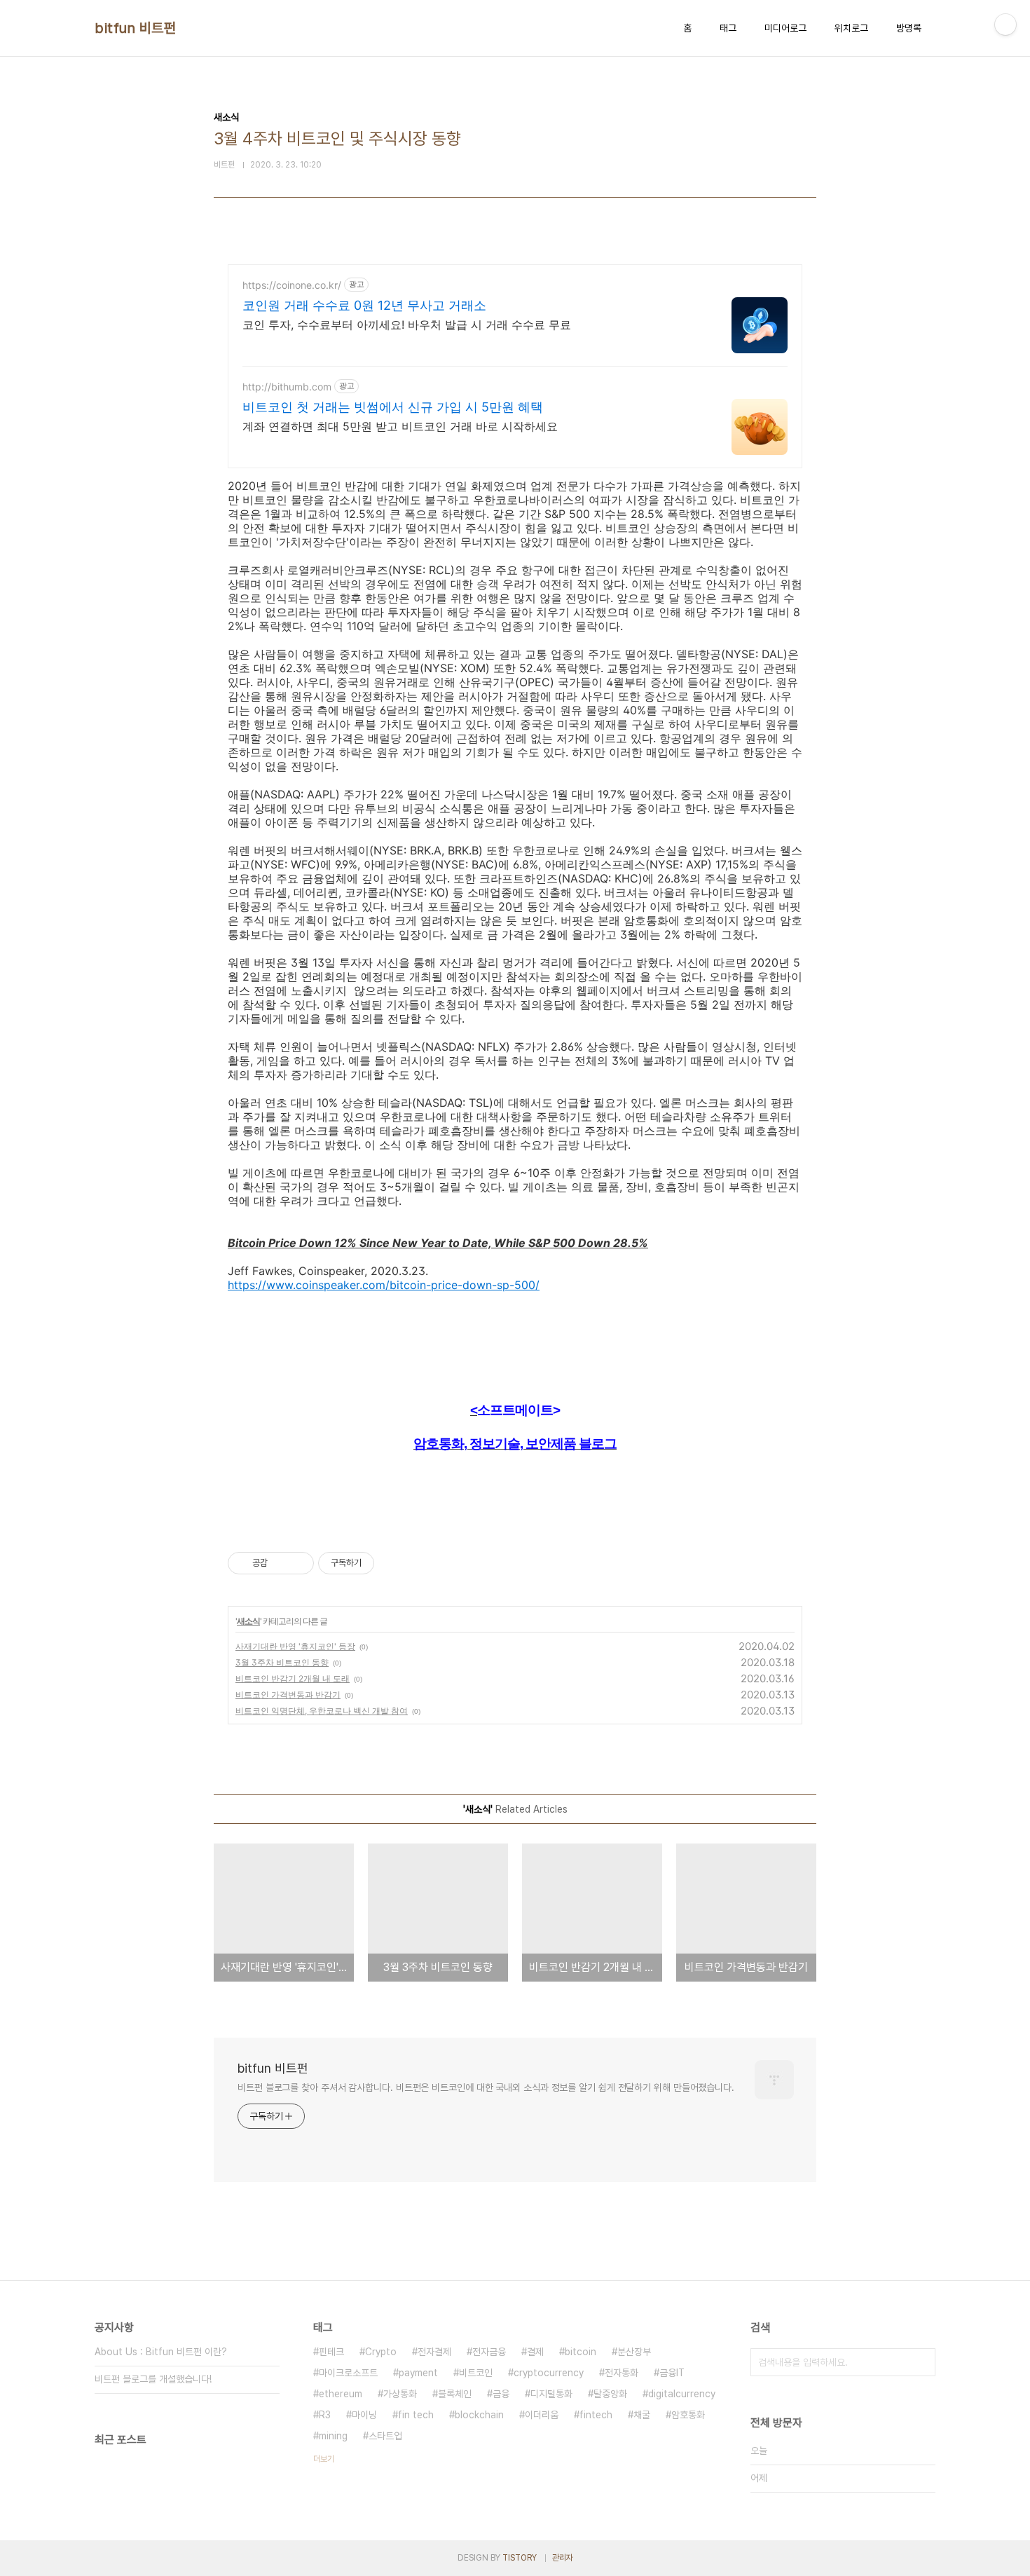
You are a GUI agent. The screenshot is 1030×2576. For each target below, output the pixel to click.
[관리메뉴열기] (1005, 25)
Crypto (381, 2352)
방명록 (909, 28)
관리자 (563, 2558)
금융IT (672, 2373)
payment (418, 2373)
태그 (728, 28)
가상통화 (400, 2394)
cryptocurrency (549, 2373)
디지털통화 (551, 2394)
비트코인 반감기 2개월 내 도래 (293, 1678)
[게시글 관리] (298, 1563)
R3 (325, 2415)
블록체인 (455, 2394)
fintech (596, 2415)
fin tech (416, 2415)
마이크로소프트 (348, 2373)
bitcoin (581, 2352)
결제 (535, 2352)
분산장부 (634, 2352)
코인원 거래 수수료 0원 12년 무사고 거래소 (364, 305)
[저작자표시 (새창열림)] (380, 1563)
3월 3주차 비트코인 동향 (282, 1662)
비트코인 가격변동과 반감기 (288, 1695)
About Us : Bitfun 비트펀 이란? (161, 2352)
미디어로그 (785, 28)
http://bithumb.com (287, 387)
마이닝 (364, 2415)
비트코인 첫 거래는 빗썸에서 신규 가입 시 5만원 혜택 (393, 407)
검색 (921, 2362)
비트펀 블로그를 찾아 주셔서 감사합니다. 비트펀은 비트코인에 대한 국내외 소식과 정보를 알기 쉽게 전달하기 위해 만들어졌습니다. (486, 2087)
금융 (501, 2394)
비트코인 (476, 2373)
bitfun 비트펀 (135, 28)
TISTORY (520, 2558)
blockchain (479, 2415)
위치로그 (851, 28)
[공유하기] (281, 1563)
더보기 (324, 2459)
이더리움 (542, 2415)
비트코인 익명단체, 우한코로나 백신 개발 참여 (322, 1711)
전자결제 (434, 2352)
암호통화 (688, 2415)
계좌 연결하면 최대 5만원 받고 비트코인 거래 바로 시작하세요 (400, 426)
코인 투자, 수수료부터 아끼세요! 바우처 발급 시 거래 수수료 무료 (407, 325)
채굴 (642, 2415)
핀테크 (331, 2352)
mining (333, 2436)
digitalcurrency (682, 2394)
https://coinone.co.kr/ (292, 285)
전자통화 (622, 2373)
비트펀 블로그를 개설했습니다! (153, 2379)
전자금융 (489, 2352)
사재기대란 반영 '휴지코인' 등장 (295, 1646)
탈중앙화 (610, 2394)
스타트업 (385, 2436)
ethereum (341, 2394)
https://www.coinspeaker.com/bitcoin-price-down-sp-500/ (384, 1285)
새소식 (248, 1621)
